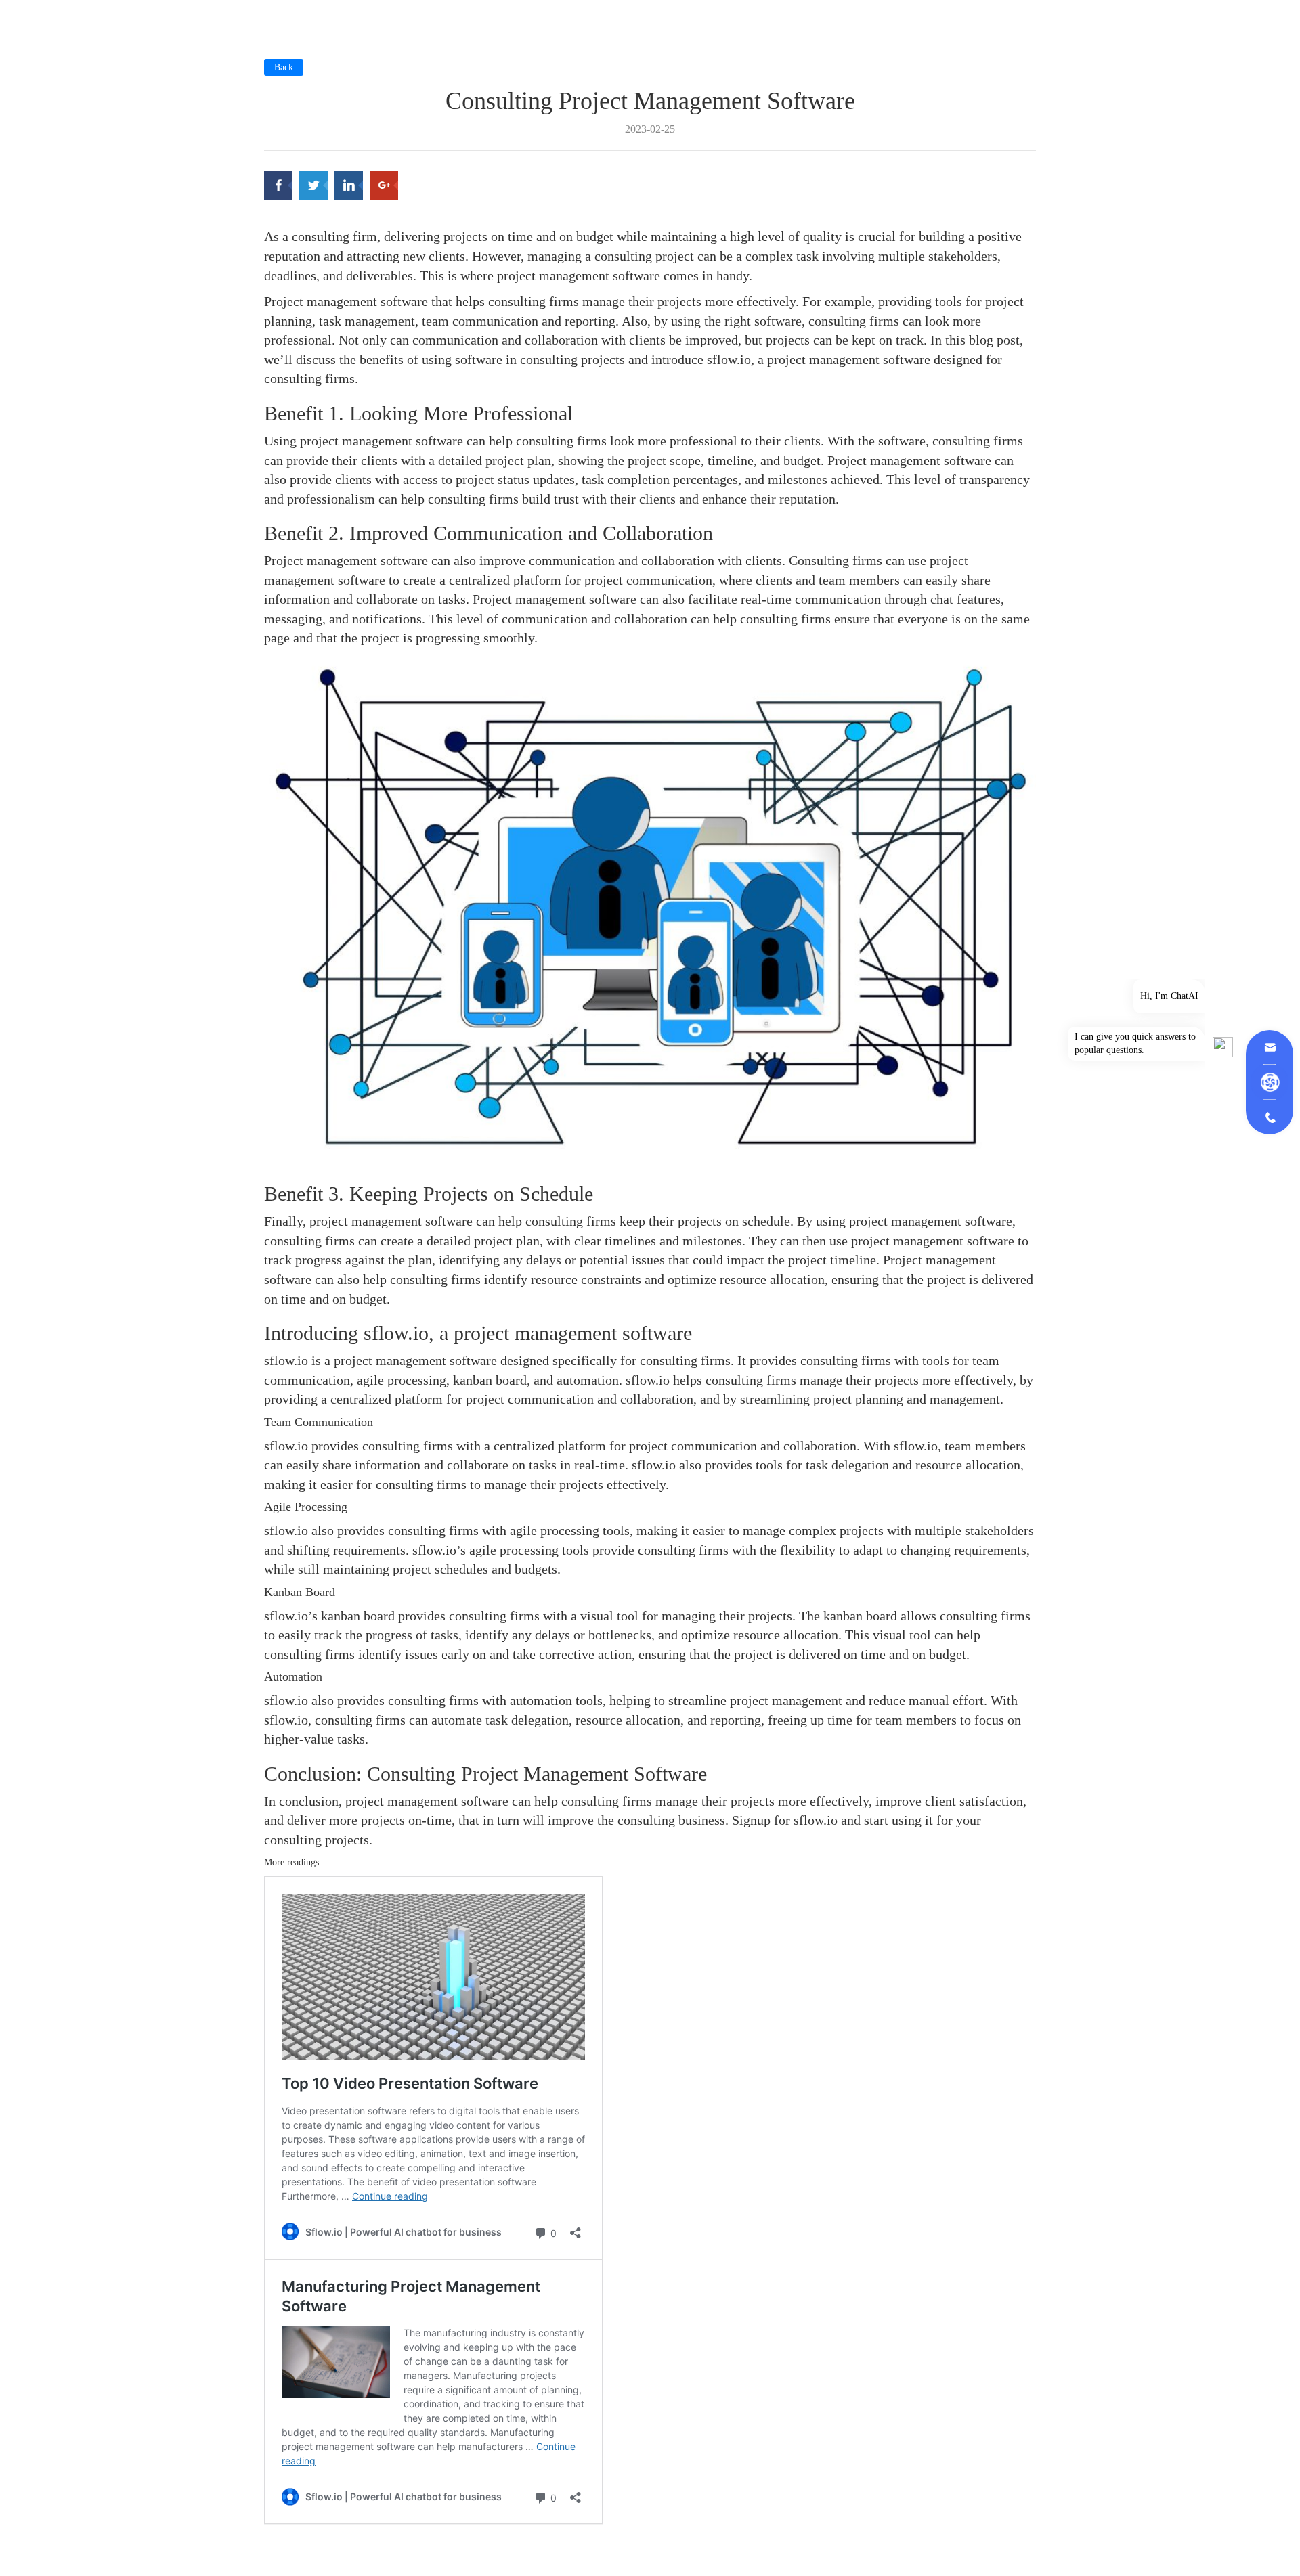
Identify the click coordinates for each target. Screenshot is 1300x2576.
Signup (751, 1820)
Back (284, 67)
